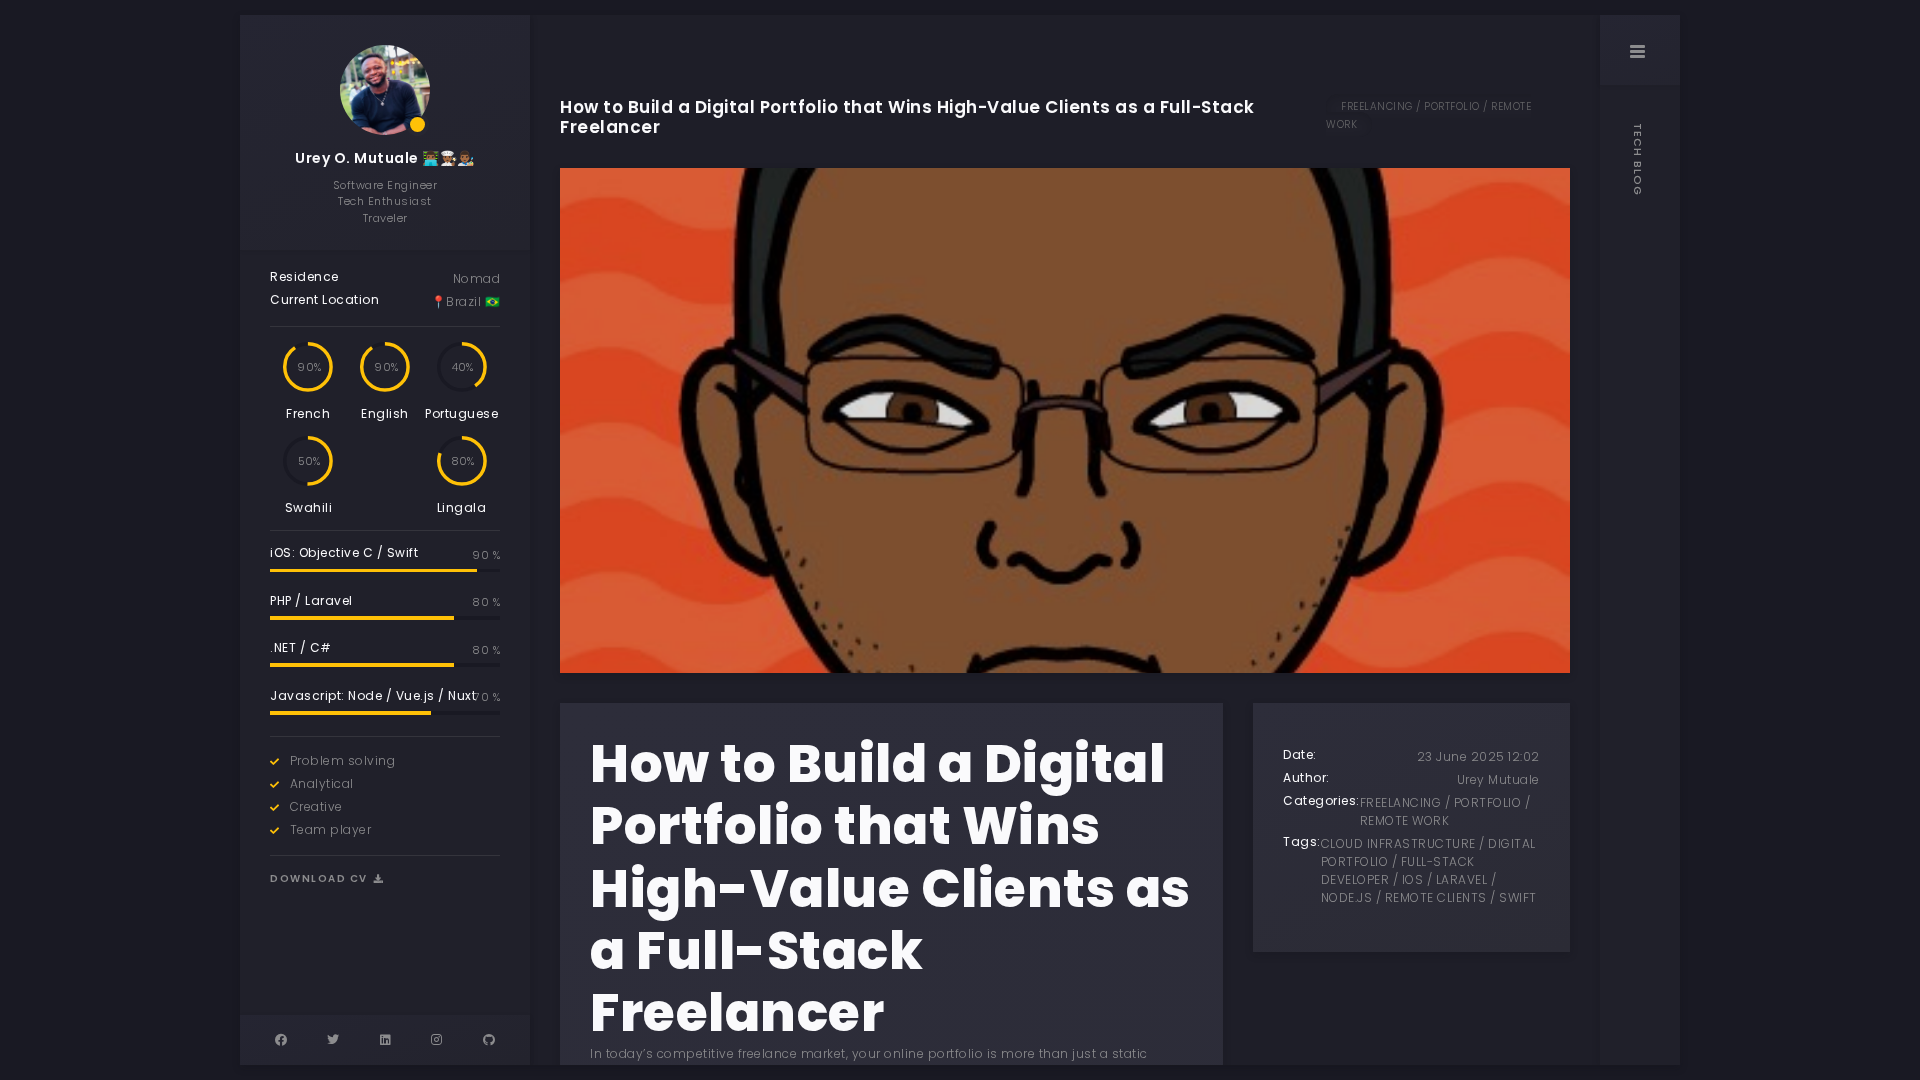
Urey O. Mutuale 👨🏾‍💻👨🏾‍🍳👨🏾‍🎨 (385, 158)
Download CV (320, 878)
